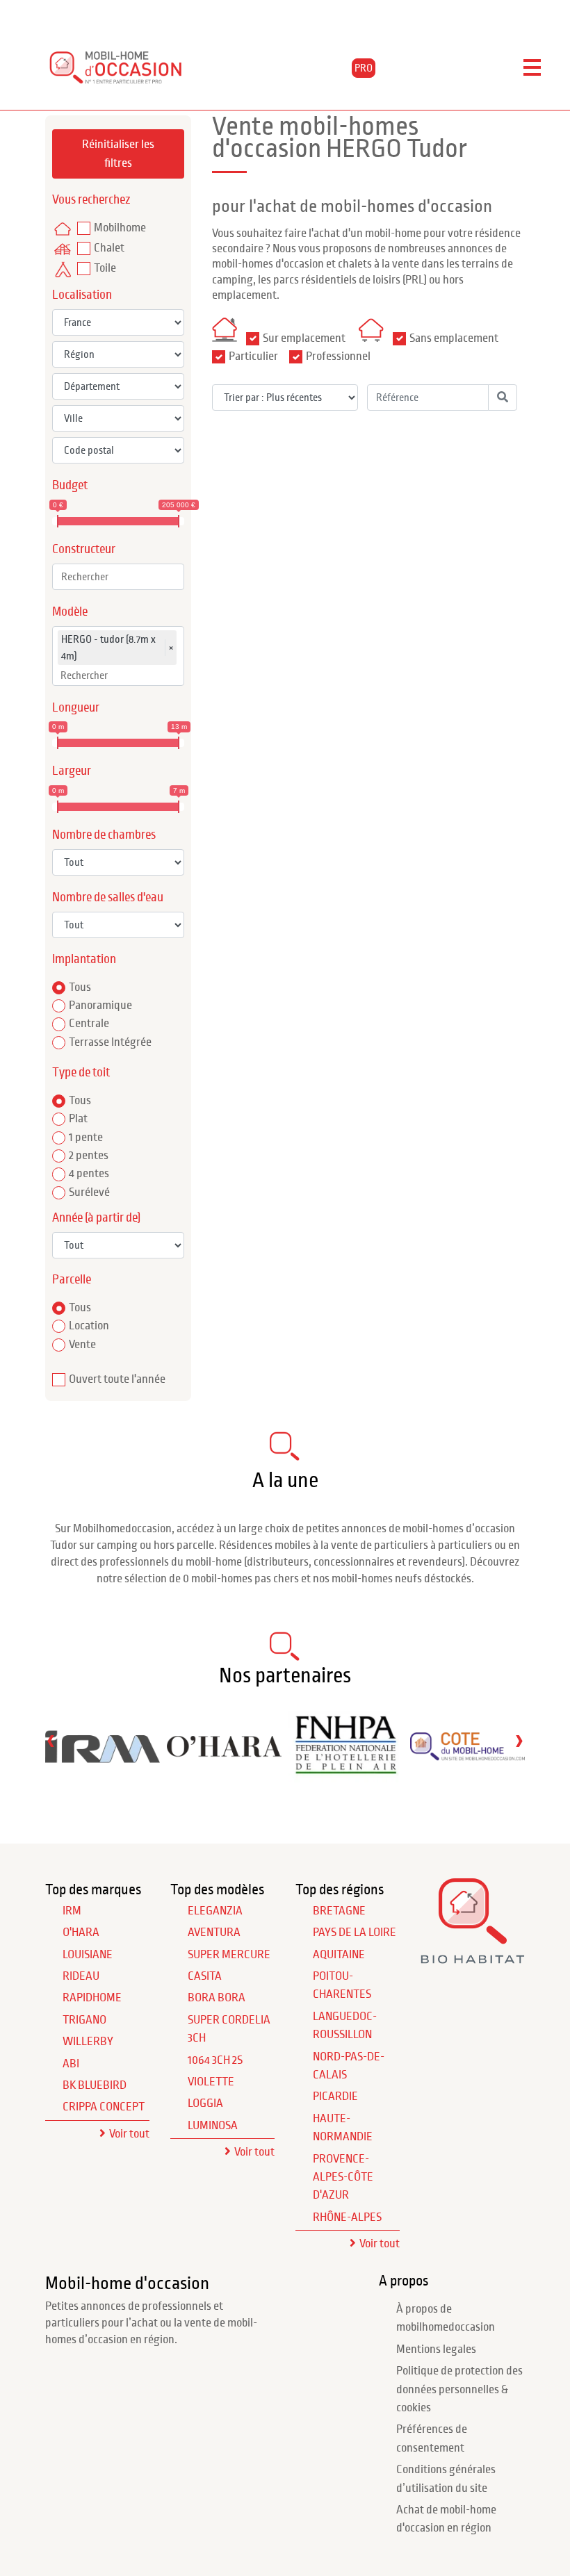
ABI (71, 2064)
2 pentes (89, 1156)
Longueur (76, 708)
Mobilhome (120, 228)
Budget (70, 485)
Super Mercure (229, 1955)
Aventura (214, 1933)
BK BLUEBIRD (95, 2085)
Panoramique (100, 1006)
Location (89, 1326)
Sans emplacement (454, 338)
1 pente (86, 1138)
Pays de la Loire (355, 1933)
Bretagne (339, 1911)
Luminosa (213, 2126)
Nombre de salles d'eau (108, 897)
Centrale (89, 1024)
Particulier (253, 356)
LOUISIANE (88, 1955)
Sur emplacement (304, 338)
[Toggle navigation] (532, 68)
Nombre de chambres (104, 835)
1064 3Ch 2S (215, 2060)
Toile (105, 268)
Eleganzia (215, 1911)
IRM (72, 1911)
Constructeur (84, 549)
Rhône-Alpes (347, 2217)
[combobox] (118, 577)
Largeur (72, 771)
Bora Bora (217, 1998)
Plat (78, 1119)
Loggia (205, 2103)
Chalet (109, 248)
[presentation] (51, 1740)
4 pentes (89, 1174)
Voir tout (129, 2134)
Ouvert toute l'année (117, 1379)
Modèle (70, 612)
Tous (80, 987)
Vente (82, 1345)
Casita (205, 1976)
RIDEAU (81, 1976)
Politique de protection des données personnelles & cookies (459, 2389)
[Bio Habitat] (473, 1959)
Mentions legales (436, 2349)
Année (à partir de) (96, 1218)
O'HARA (81, 1933)
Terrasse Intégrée (110, 1042)
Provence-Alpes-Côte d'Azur (343, 2177)
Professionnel (338, 356)
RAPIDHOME (92, 1998)
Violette (211, 2082)
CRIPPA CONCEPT (104, 2107)
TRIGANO (84, 2020)
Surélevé (89, 1192)
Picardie (335, 2097)
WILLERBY (88, 2042)
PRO (364, 68)
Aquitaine (339, 1955)
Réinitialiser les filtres (118, 154)
